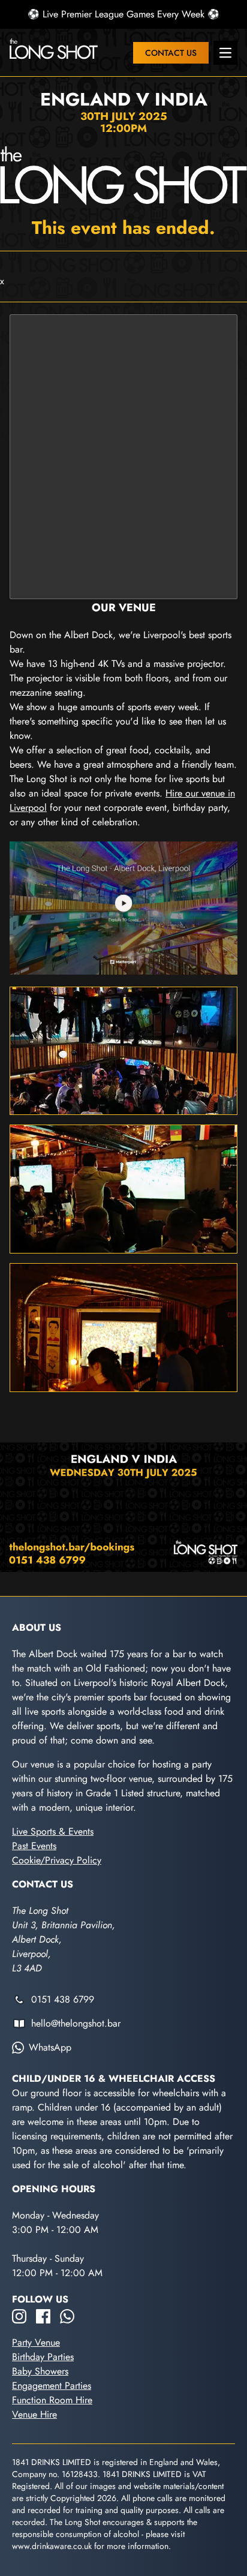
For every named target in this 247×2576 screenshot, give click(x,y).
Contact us (171, 53)
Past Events (34, 1846)
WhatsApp (50, 2047)
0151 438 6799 (63, 1999)
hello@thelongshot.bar (76, 2023)
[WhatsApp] (67, 2316)
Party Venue (36, 2342)
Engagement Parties (52, 2386)
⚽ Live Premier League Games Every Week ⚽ (123, 14)
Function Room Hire (52, 2400)
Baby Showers (40, 2371)
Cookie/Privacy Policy (57, 1860)
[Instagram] (19, 2316)
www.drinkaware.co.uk (52, 2546)
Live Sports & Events (53, 1831)
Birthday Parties (43, 2357)
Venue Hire (34, 2414)
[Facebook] (43, 2316)
